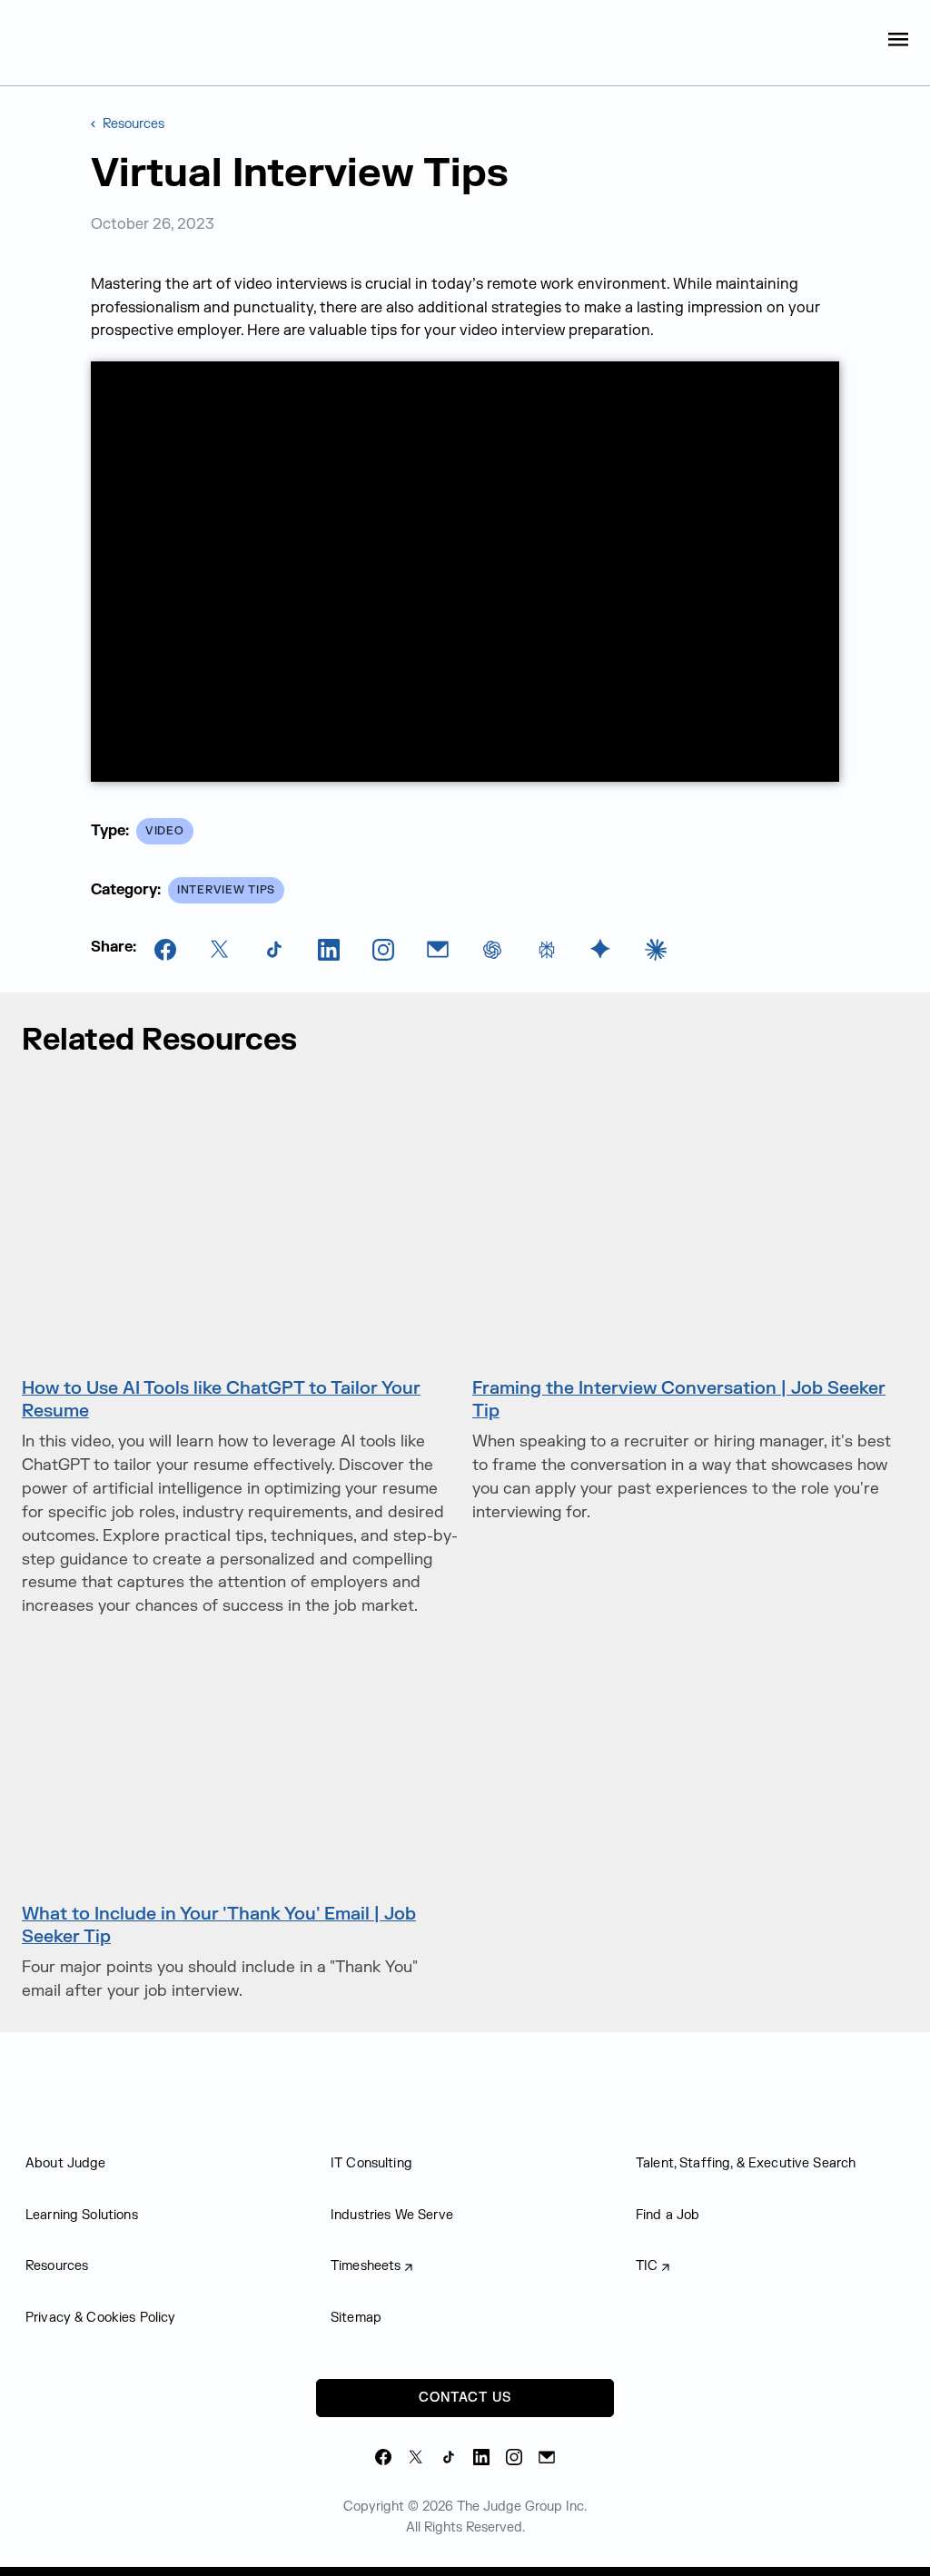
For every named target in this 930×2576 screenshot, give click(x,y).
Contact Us (465, 2398)
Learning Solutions (82, 2215)
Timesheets (366, 2266)
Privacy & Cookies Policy (101, 2318)
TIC (647, 2266)
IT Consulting (371, 2163)
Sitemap (356, 2318)
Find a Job (668, 2215)
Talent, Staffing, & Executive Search (746, 2163)
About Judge (66, 2163)
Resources (132, 124)
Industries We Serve (392, 2215)
